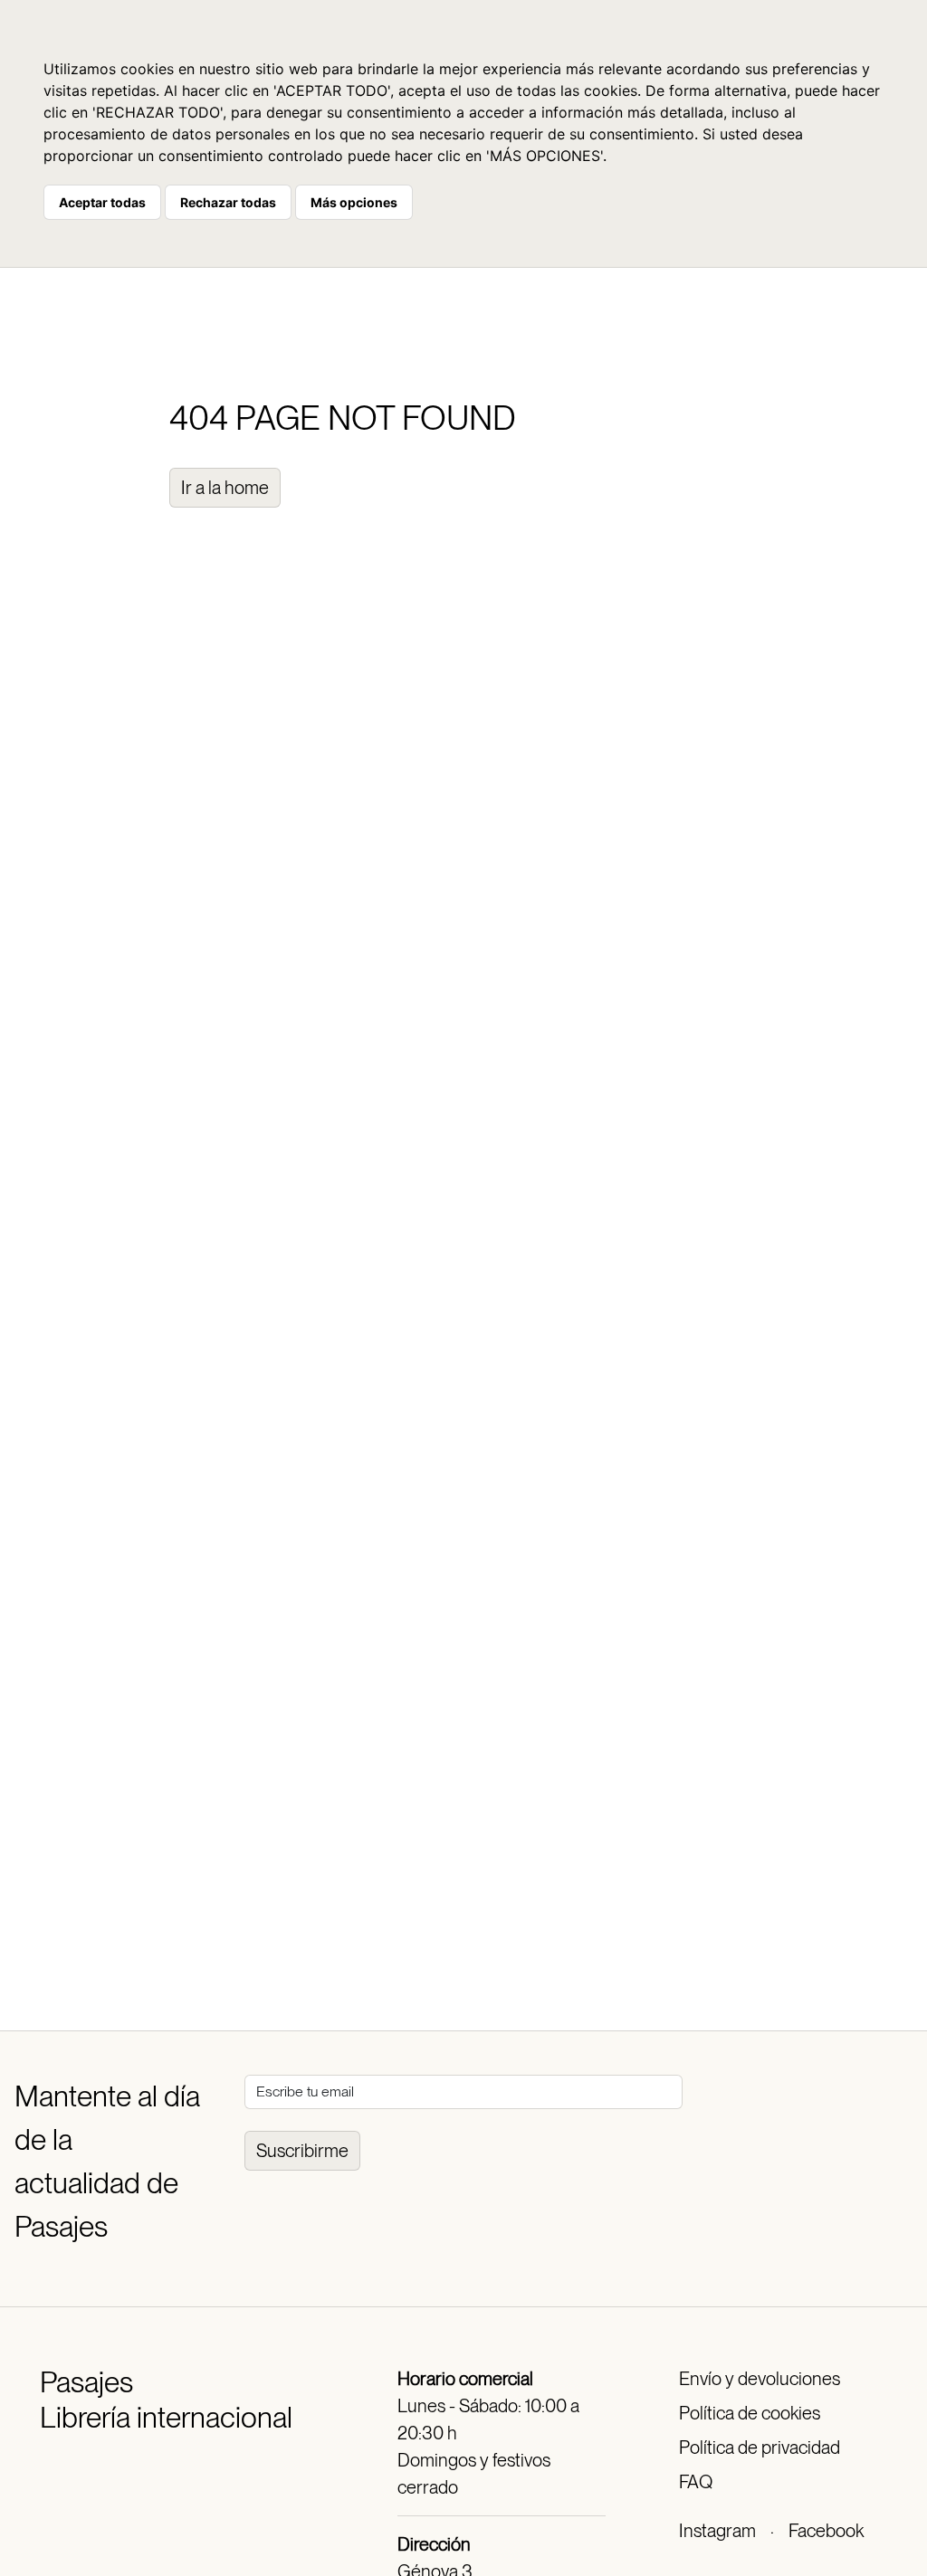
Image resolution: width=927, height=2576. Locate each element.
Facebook (826, 2531)
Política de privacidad (760, 2448)
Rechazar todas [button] (228, 202)
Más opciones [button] (354, 202)
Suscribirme (302, 2151)
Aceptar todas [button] (102, 202)
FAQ (696, 2482)
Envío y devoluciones (760, 2379)
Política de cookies (750, 2413)
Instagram (717, 2531)
